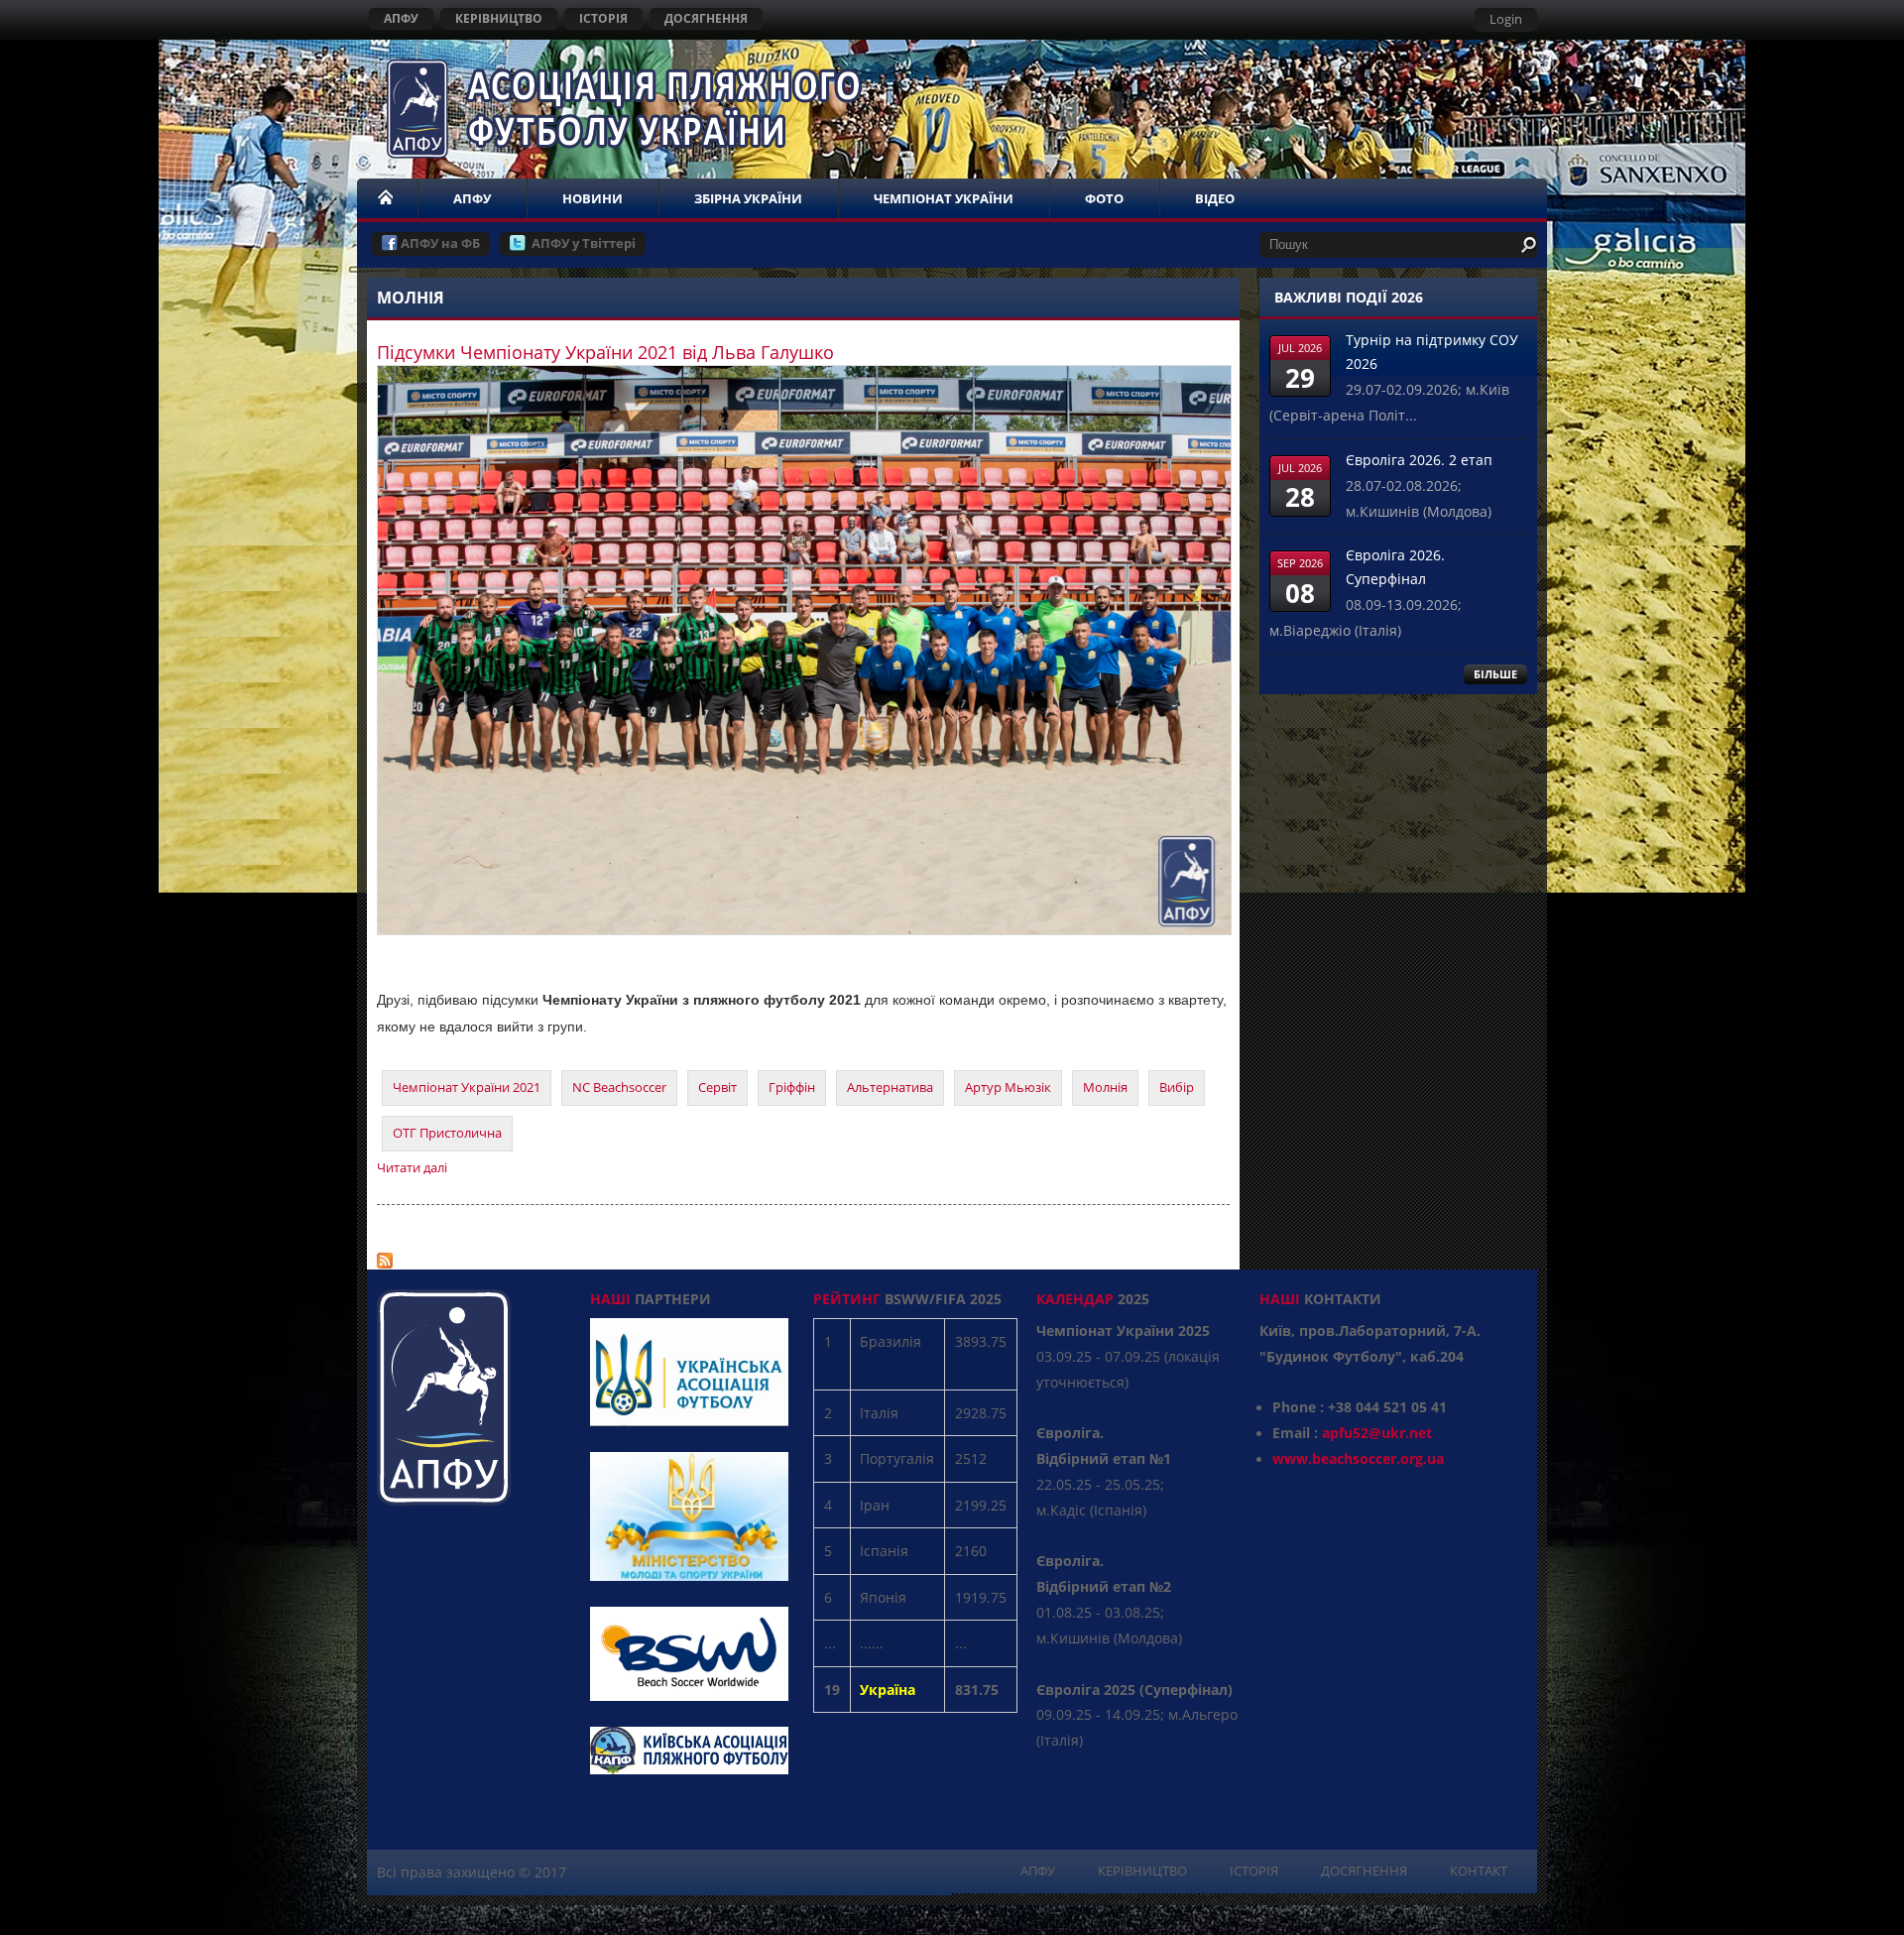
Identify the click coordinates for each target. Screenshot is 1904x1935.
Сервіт (717, 1087)
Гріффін (792, 1087)
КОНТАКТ (1479, 1871)
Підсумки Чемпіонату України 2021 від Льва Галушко (605, 352)
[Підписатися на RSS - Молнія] (385, 1256)
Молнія (1105, 1087)
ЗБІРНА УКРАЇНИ (748, 198)
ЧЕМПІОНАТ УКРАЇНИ (944, 198)
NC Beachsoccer (619, 1087)
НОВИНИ (593, 198)
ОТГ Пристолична (447, 1133)
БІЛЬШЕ (1495, 674)
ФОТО (1104, 198)
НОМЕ (387, 198)
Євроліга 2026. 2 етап (1419, 460)
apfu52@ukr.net (1377, 1433)
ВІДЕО (1215, 198)
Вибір (1177, 1087)
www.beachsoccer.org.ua (1358, 1458)
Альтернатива (890, 1087)
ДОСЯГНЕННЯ (706, 18)
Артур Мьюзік (1008, 1087)
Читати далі (412, 1167)
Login (1506, 19)
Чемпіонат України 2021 (467, 1087)
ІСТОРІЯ (603, 18)
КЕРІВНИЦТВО (499, 18)
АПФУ (401, 18)
